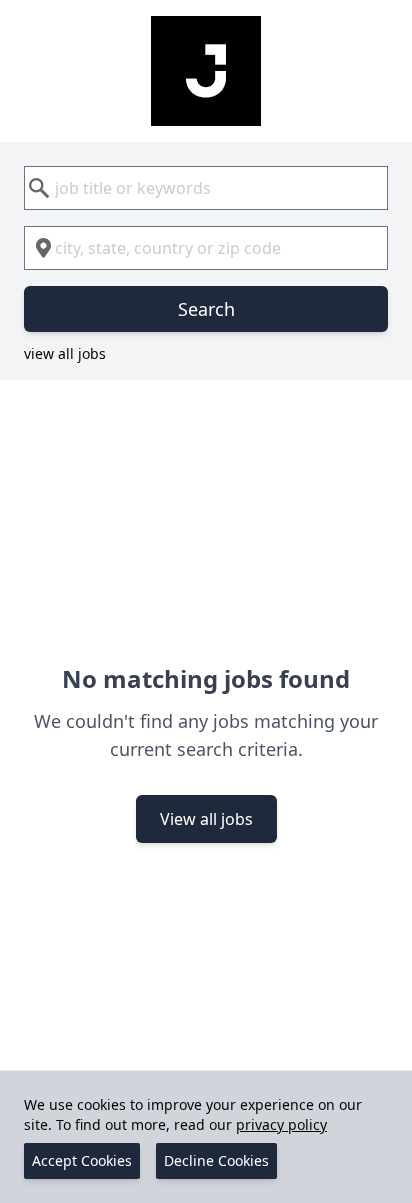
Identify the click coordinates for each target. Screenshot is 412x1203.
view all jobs (65, 353)
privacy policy (281, 1124)
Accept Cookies (82, 1160)
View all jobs (206, 819)
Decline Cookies (216, 1160)
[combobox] (206, 188)
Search (206, 309)
